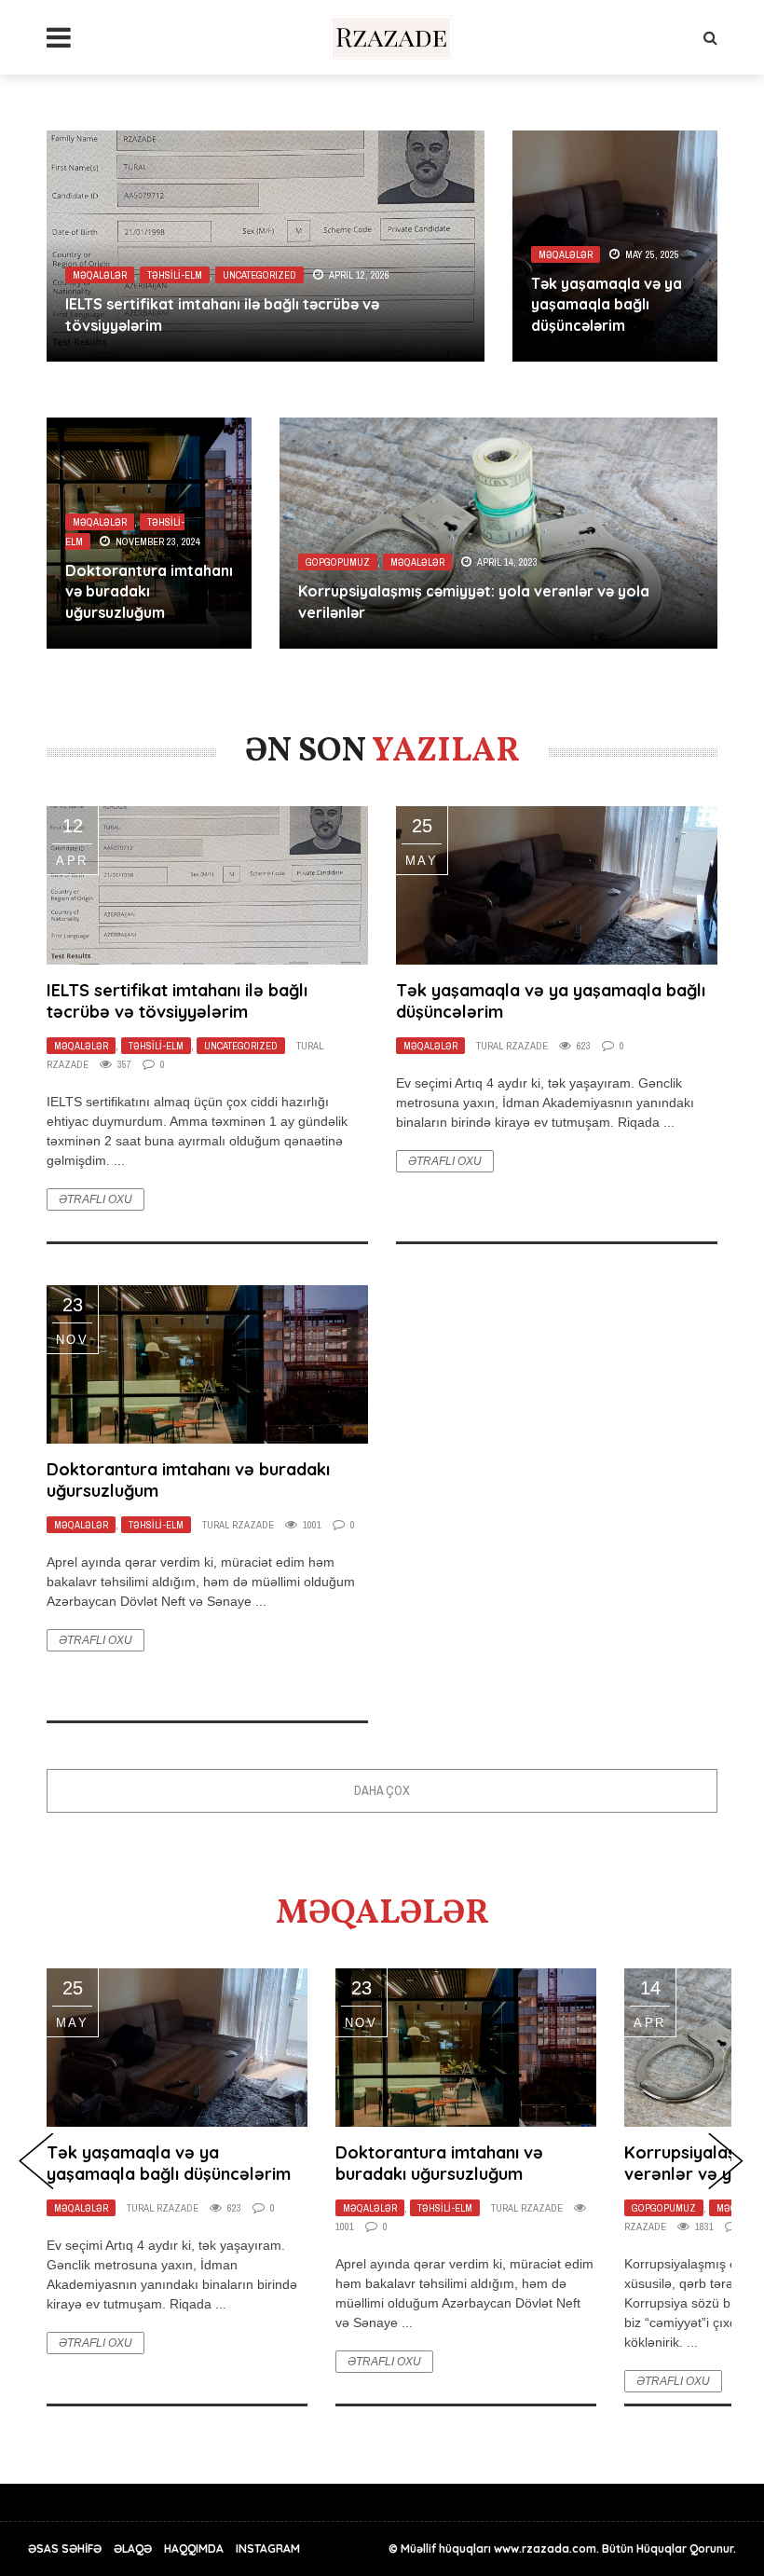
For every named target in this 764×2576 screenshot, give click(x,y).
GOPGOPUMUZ (338, 562)
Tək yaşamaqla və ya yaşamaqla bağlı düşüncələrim (607, 304)
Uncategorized (259, 275)
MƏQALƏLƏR (100, 275)
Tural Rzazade (512, 1046)
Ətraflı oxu (95, 1199)
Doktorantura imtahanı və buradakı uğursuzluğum (149, 591)
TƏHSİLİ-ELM (175, 275)
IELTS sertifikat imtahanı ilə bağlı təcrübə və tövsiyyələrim (177, 1001)
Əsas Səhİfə (65, 2549)
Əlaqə (133, 2549)
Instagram (268, 2549)
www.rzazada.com (545, 2549)
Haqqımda (194, 2549)
